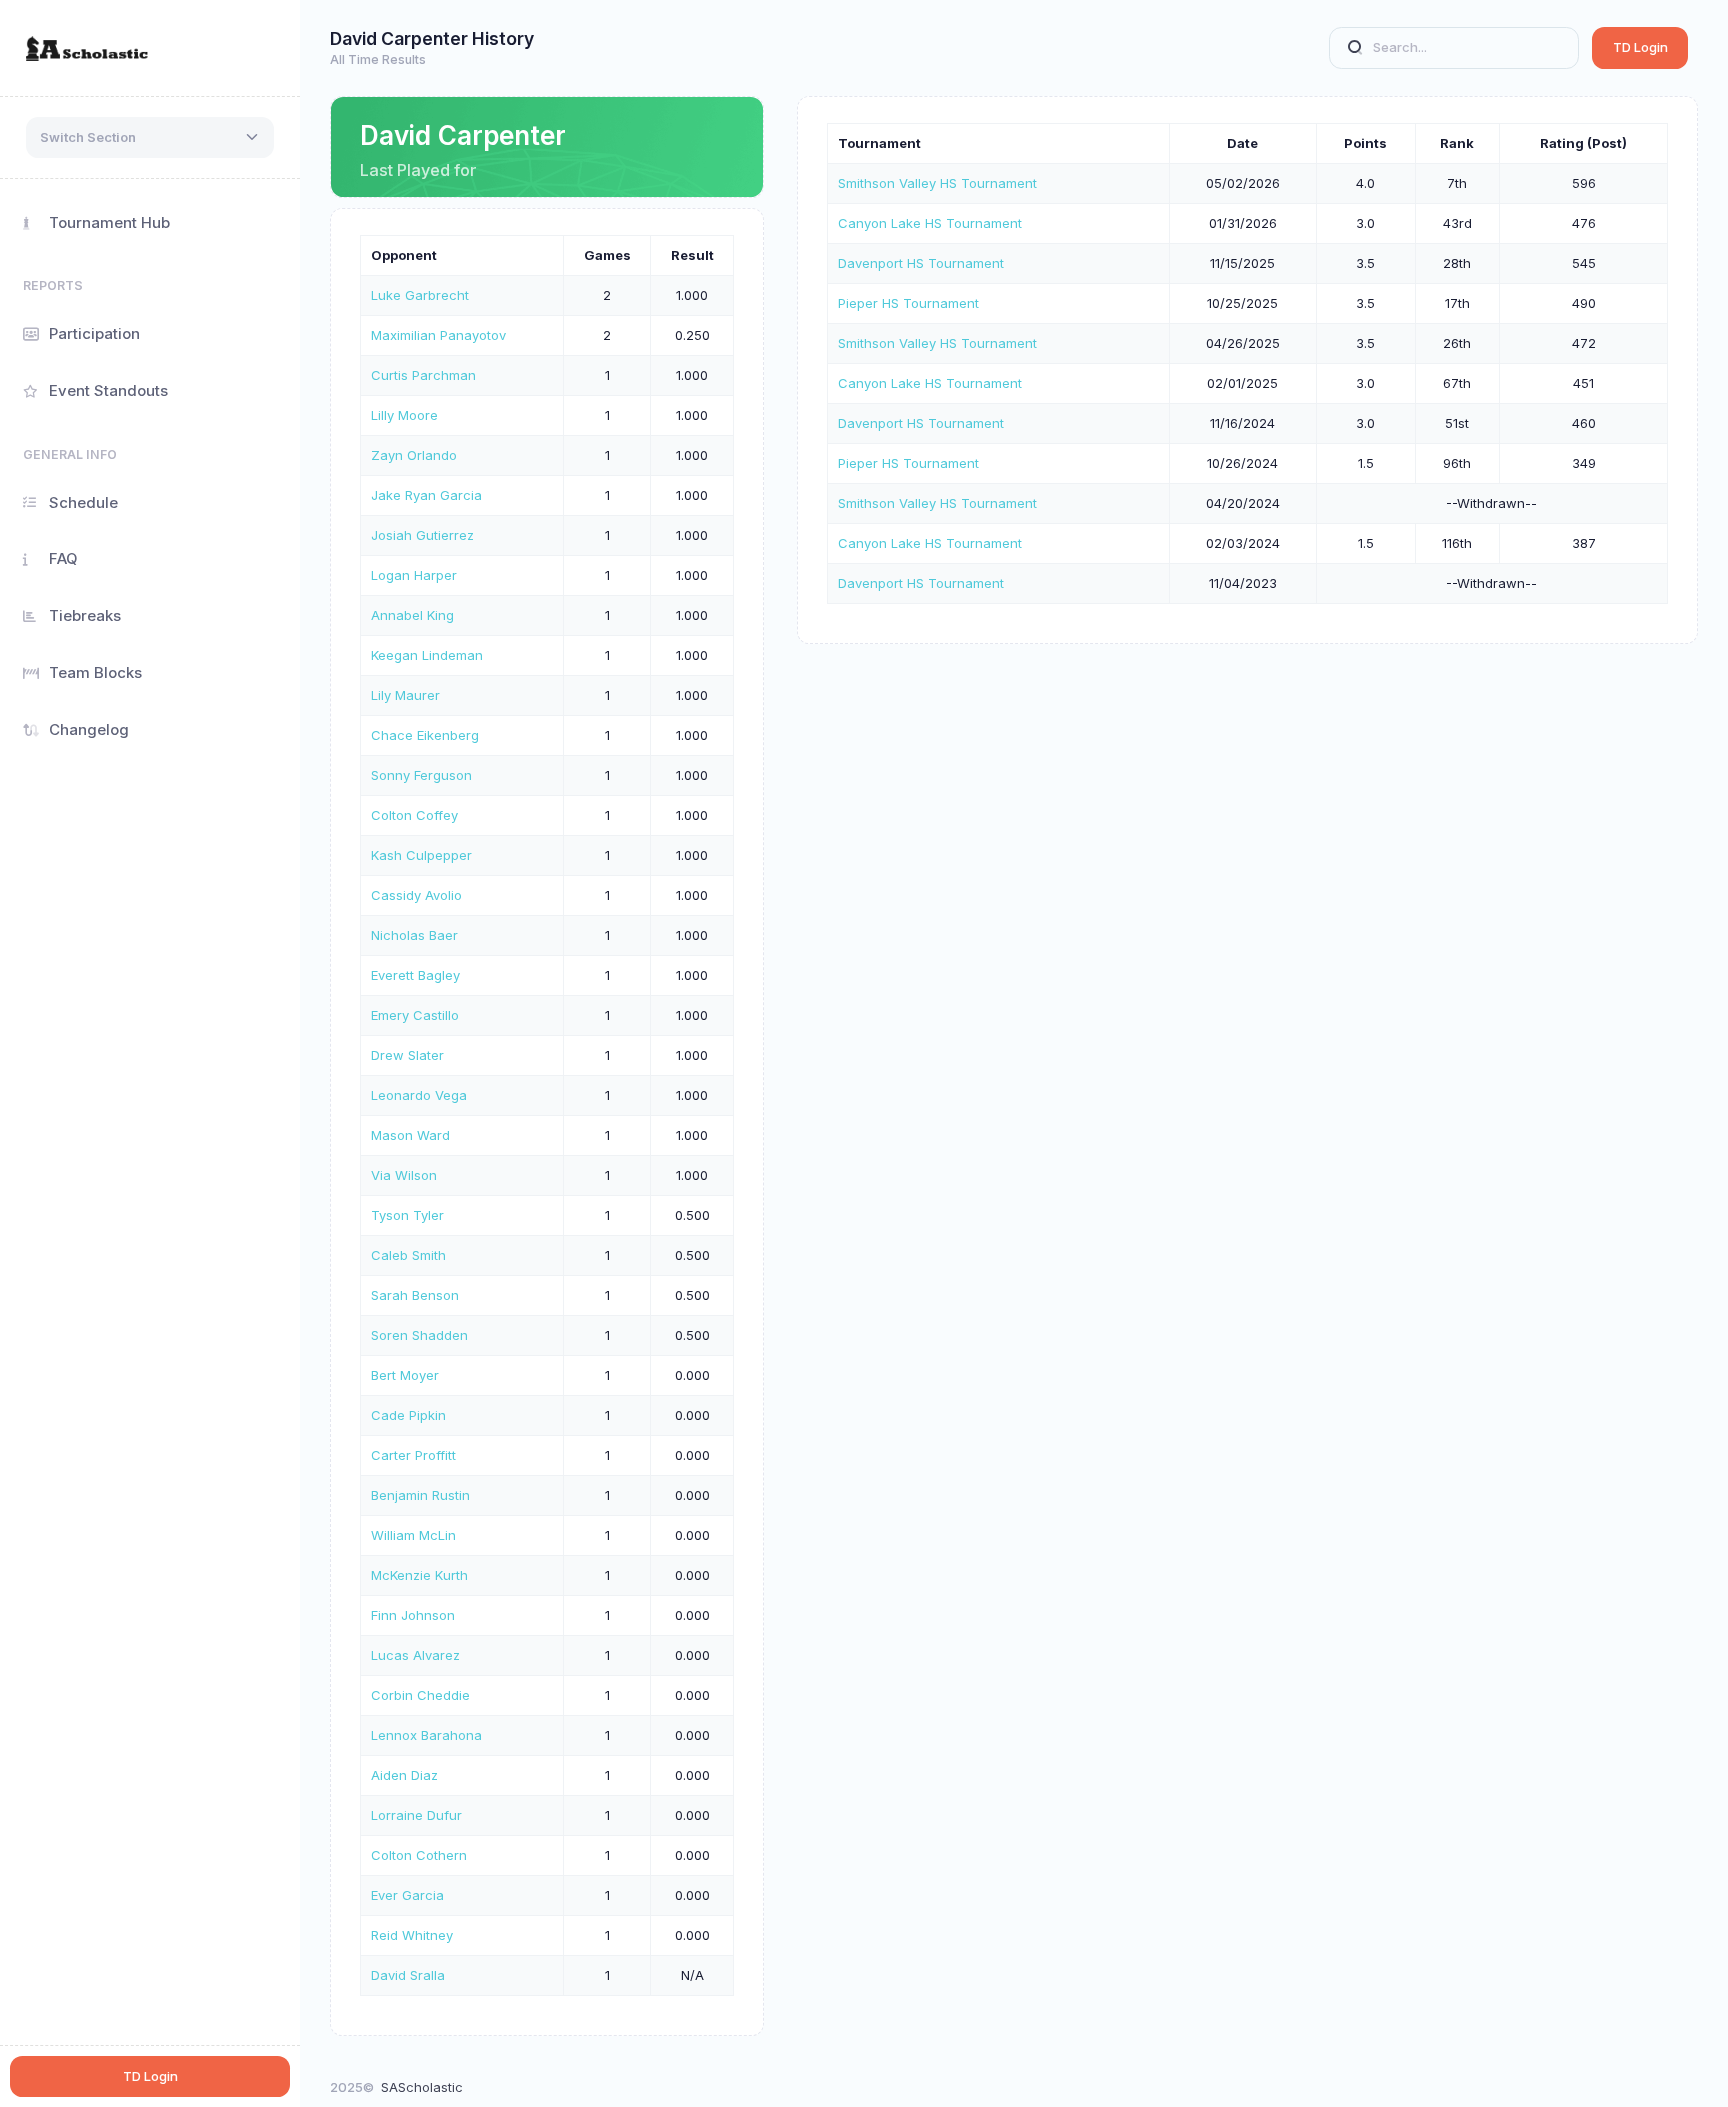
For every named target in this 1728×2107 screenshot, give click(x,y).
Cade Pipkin (408, 1415)
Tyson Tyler (407, 1215)
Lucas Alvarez (415, 1655)
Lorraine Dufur (416, 1815)
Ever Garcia (407, 1895)
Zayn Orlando (414, 455)
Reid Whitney (412, 1935)
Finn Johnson (413, 1615)
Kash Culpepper (421, 855)
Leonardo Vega (419, 1095)
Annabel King (412, 615)
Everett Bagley (415, 975)
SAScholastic (422, 2087)
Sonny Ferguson (421, 775)
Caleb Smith (408, 1255)
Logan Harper (414, 575)
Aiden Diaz (404, 1775)
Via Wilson (404, 1175)
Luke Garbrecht (420, 295)
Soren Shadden (419, 1335)
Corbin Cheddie (420, 1695)
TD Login (1640, 47)
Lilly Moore (404, 415)
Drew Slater (407, 1055)
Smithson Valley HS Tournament (937, 183)
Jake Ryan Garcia (426, 495)
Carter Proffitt (413, 1455)
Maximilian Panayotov (438, 335)
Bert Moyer (405, 1375)
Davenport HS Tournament (921, 263)
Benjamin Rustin (420, 1495)
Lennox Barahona (426, 1735)
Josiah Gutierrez (422, 535)
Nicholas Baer (414, 935)
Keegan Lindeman (427, 655)
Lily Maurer (405, 695)
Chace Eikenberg (425, 735)
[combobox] (150, 138)
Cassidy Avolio (416, 895)
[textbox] (88, 138)
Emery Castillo (415, 1015)
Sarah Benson (415, 1295)
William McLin (413, 1535)
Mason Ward (410, 1135)
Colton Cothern (419, 1855)
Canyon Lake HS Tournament (930, 223)
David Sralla (408, 1975)
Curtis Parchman (423, 375)
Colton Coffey (414, 815)
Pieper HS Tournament (908, 303)
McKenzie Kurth (419, 1575)
